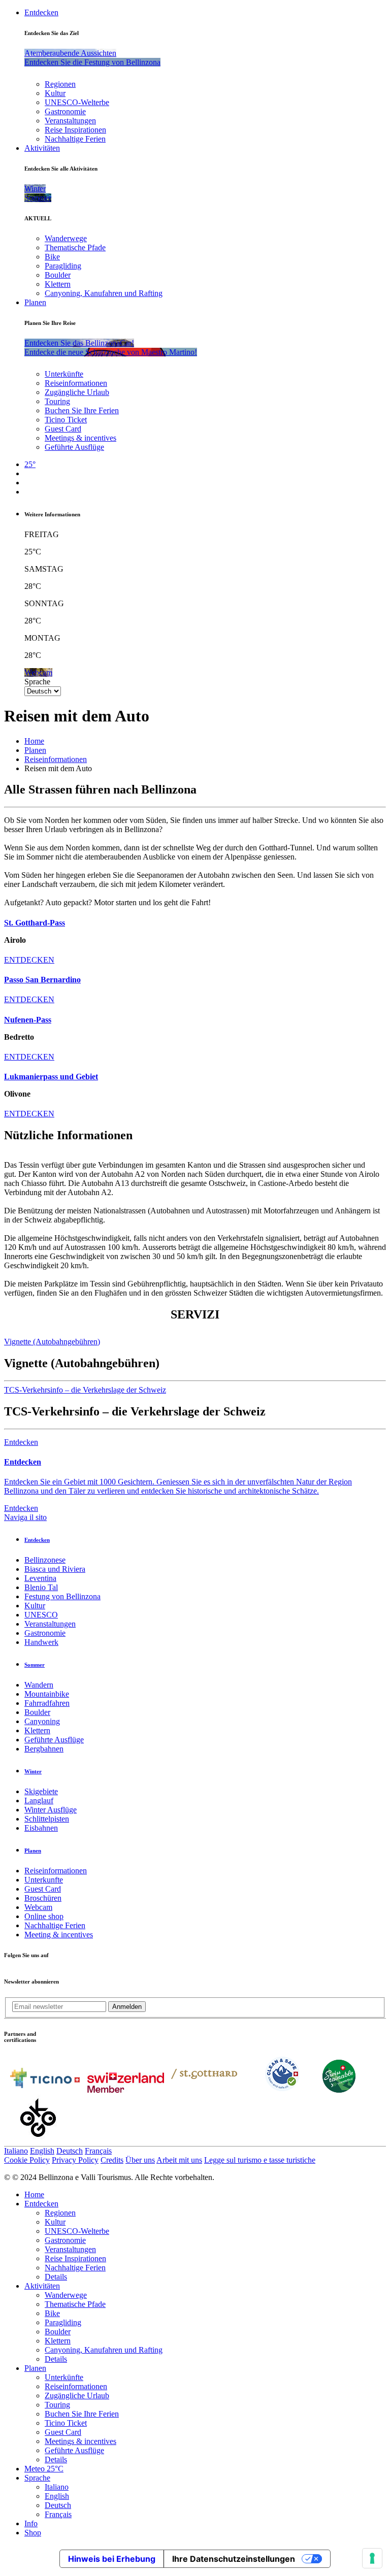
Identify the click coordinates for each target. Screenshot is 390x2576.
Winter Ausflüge (51, 1810)
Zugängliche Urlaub (77, 392)
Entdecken (41, 12)
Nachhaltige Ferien (75, 139)
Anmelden (127, 2007)
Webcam (38, 1907)
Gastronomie (65, 111)
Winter (33, 1771)
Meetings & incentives (80, 438)
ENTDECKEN (29, 960)
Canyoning (42, 1721)
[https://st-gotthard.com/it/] (204, 2090)
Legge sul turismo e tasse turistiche (260, 2160)
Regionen (60, 84)
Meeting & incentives (59, 1935)
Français (98, 2151)
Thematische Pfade (75, 247)
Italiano (16, 2151)
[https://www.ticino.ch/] (45, 2090)
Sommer (35, 1665)
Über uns (140, 2160)
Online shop (44, 1916)
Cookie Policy (27, 2160)
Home (34, 741)
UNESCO (41, 1615)
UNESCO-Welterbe (77, 102)
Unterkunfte (44, 1880)
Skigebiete (41, 1791)
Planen (35, 302)
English (42, 2151)
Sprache (37, 682)
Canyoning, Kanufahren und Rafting (104, 293)
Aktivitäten (42, 148)
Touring (57, 401)
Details (56, 2277)
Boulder (58, 275)
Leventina (40, 1578)
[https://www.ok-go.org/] (38, 2141)
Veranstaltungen (70, 121)
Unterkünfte (64, 374)
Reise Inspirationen (75, 130)
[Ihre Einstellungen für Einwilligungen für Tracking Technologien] (372, 2558)
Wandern (39, 1685)
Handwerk (41, 1642)
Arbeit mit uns (179, 2160)
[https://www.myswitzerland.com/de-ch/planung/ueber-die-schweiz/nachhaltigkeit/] (339, 2090)
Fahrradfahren (47, 1703)
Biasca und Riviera (55, 1569)
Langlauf (39, 1801)
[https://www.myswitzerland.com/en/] (126, 2090)
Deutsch (70, 2151)
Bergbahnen (44, 1749)
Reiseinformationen (76, 383)
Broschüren (43, 1898)
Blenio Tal (41, 1587)
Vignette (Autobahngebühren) (52, 1342)
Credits (112, 2160)
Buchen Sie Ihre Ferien (82, 410)
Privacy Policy (75, 2160)
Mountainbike (47, 1694)
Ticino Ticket (66, 420)
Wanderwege (66, 238)
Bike (52, 257)
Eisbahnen (41, 1828)
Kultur (55, 93)
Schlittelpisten (47, 1819)
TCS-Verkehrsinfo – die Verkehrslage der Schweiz (85, 1390)
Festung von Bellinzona (62, 1596)
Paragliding (63, 266)
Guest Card (63, 429)
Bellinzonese (45, 1560)
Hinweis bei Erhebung (112, 2559)
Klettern (58, 284)
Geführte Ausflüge (74, 447)
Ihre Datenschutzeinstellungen (234, 2559)
